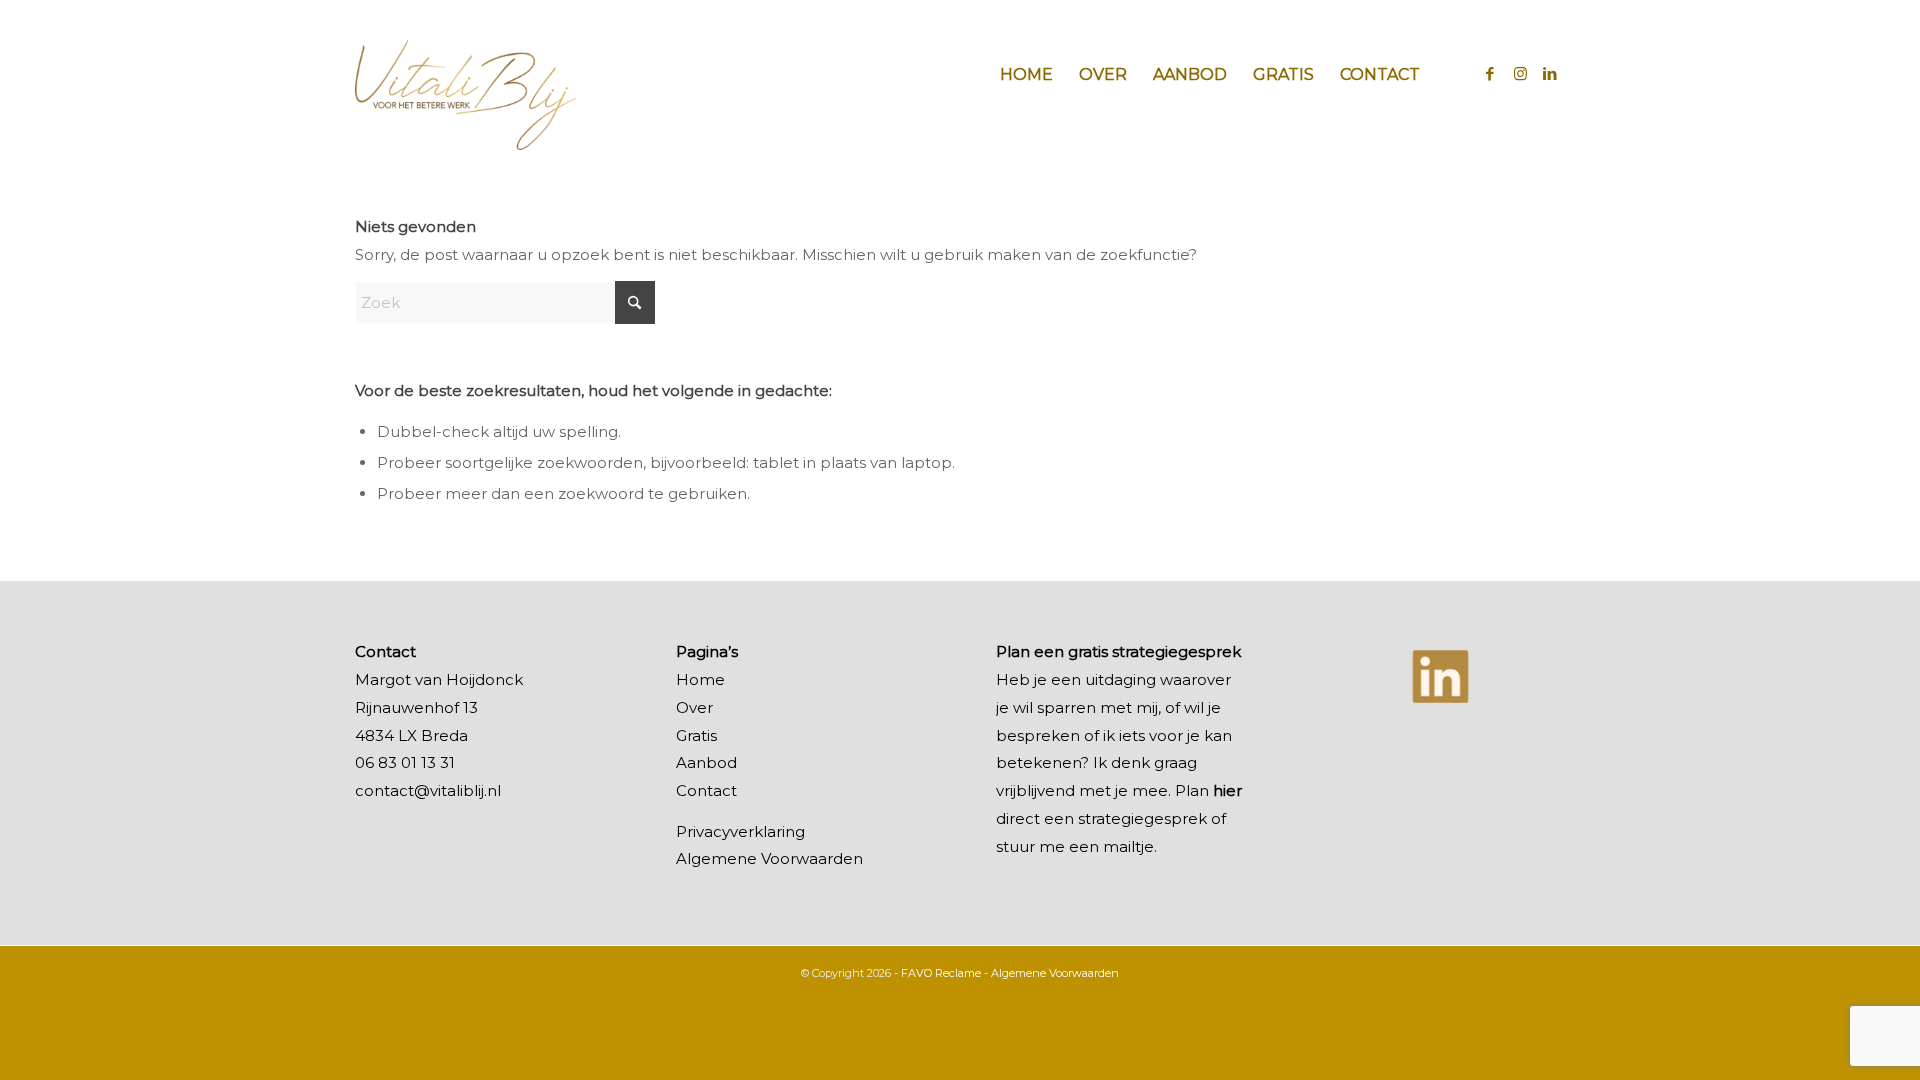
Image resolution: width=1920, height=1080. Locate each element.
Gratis (696, 735)
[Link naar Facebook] (1490, 74)
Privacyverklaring (740, 831)
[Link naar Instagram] (1520, 74)
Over (694, 707)
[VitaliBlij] (465, 75)
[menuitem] (1026, 75)
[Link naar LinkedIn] (1550, 74)
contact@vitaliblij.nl (428, 790)
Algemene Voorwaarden (769, 858)
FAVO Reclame (941, 973)
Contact (706, 790)
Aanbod (706, 762)
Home (700, 679)
